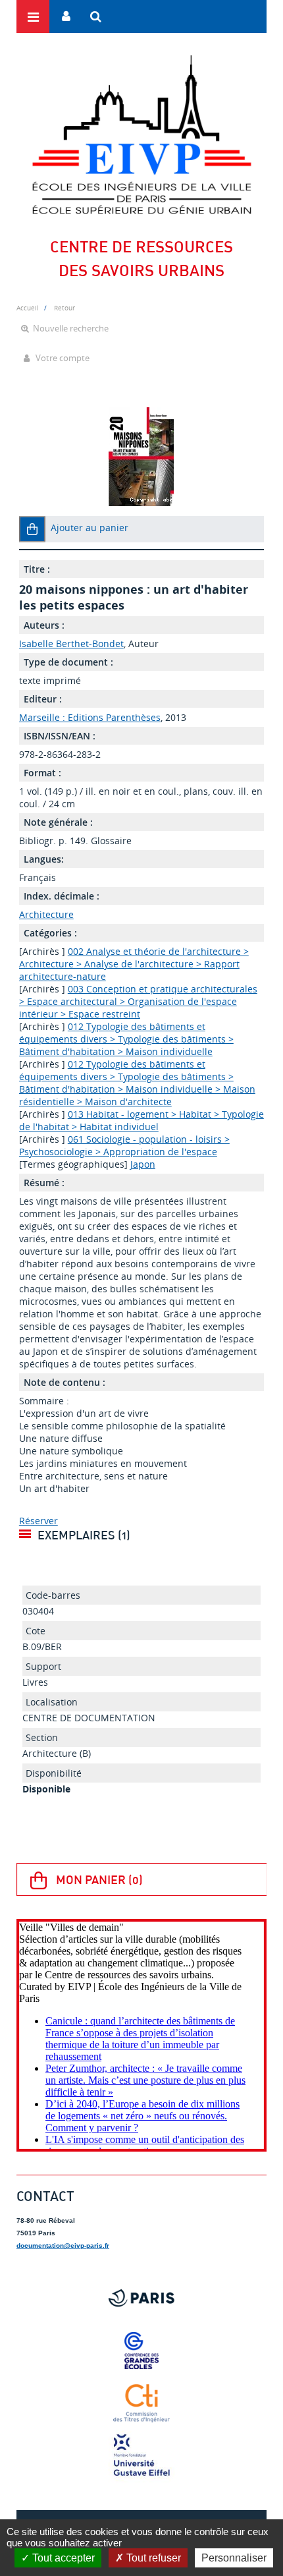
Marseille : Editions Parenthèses (90, 717)
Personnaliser (234, 2558)
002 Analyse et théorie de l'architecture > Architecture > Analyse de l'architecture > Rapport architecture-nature (134, 964)
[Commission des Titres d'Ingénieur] (141, 2403)
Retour (64, 308)
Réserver (39, 1521)
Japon (143, 1164)
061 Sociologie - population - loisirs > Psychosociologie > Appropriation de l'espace (124, 1145)
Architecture (46, 914)
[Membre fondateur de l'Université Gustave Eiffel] (141, 2456)
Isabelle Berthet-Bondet (71, 644)
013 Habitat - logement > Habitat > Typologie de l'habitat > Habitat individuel (141, 1120)
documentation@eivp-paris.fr (63, 2246)
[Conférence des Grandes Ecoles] (141, 2351)
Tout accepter (62, 2558)
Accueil (28, 308)
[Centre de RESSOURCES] (141, 134)
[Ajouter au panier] (32, 529)
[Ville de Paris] (141, 2298)
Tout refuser (152, 2558)
